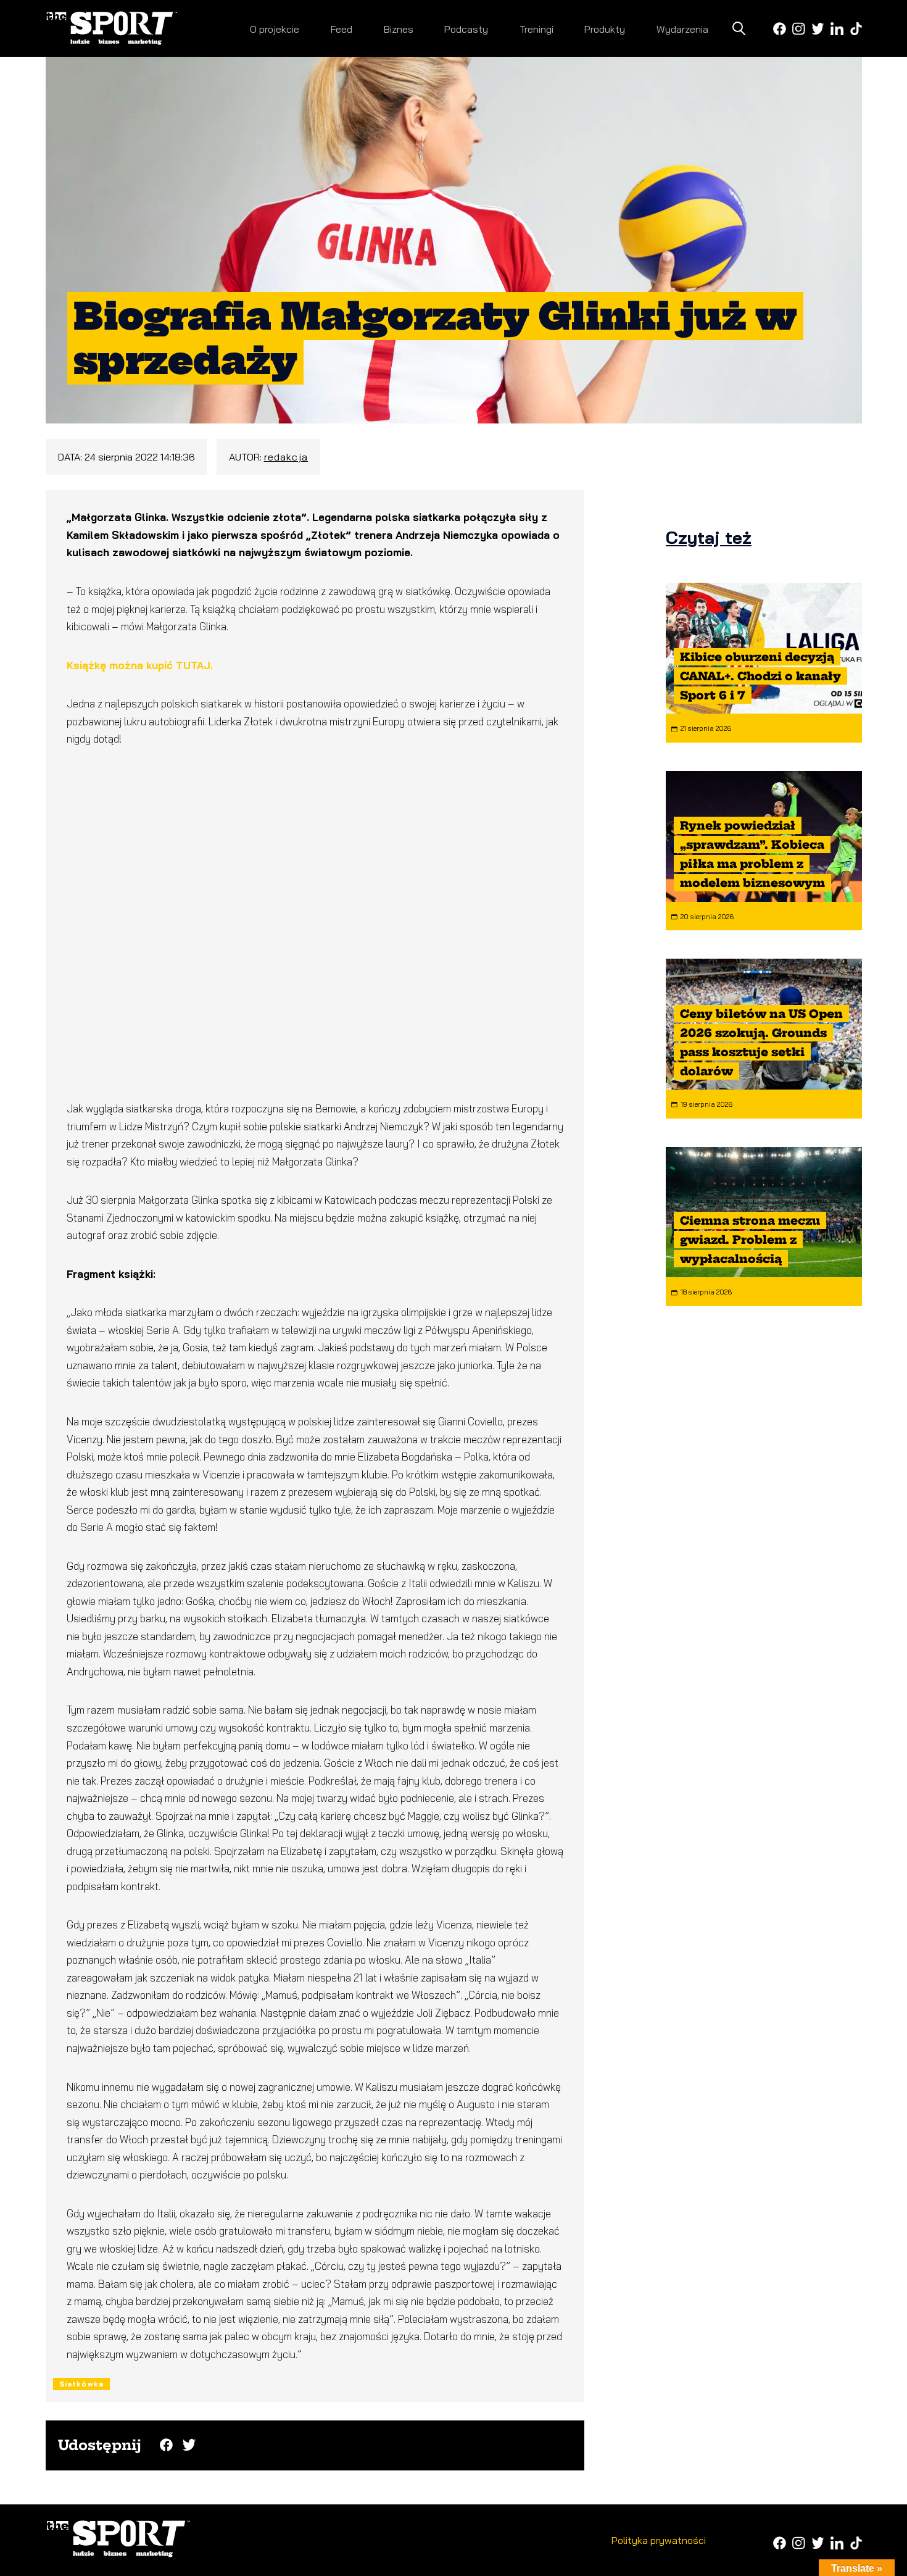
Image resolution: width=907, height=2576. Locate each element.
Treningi (536, 29)
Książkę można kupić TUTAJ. (140, 665)
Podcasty (466, 29)
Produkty (605, 29)
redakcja (286, 457)
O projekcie (275, 29)
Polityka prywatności (659, 2540)
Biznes (399, 29)
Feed (342, 29)
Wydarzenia (682, 29)
